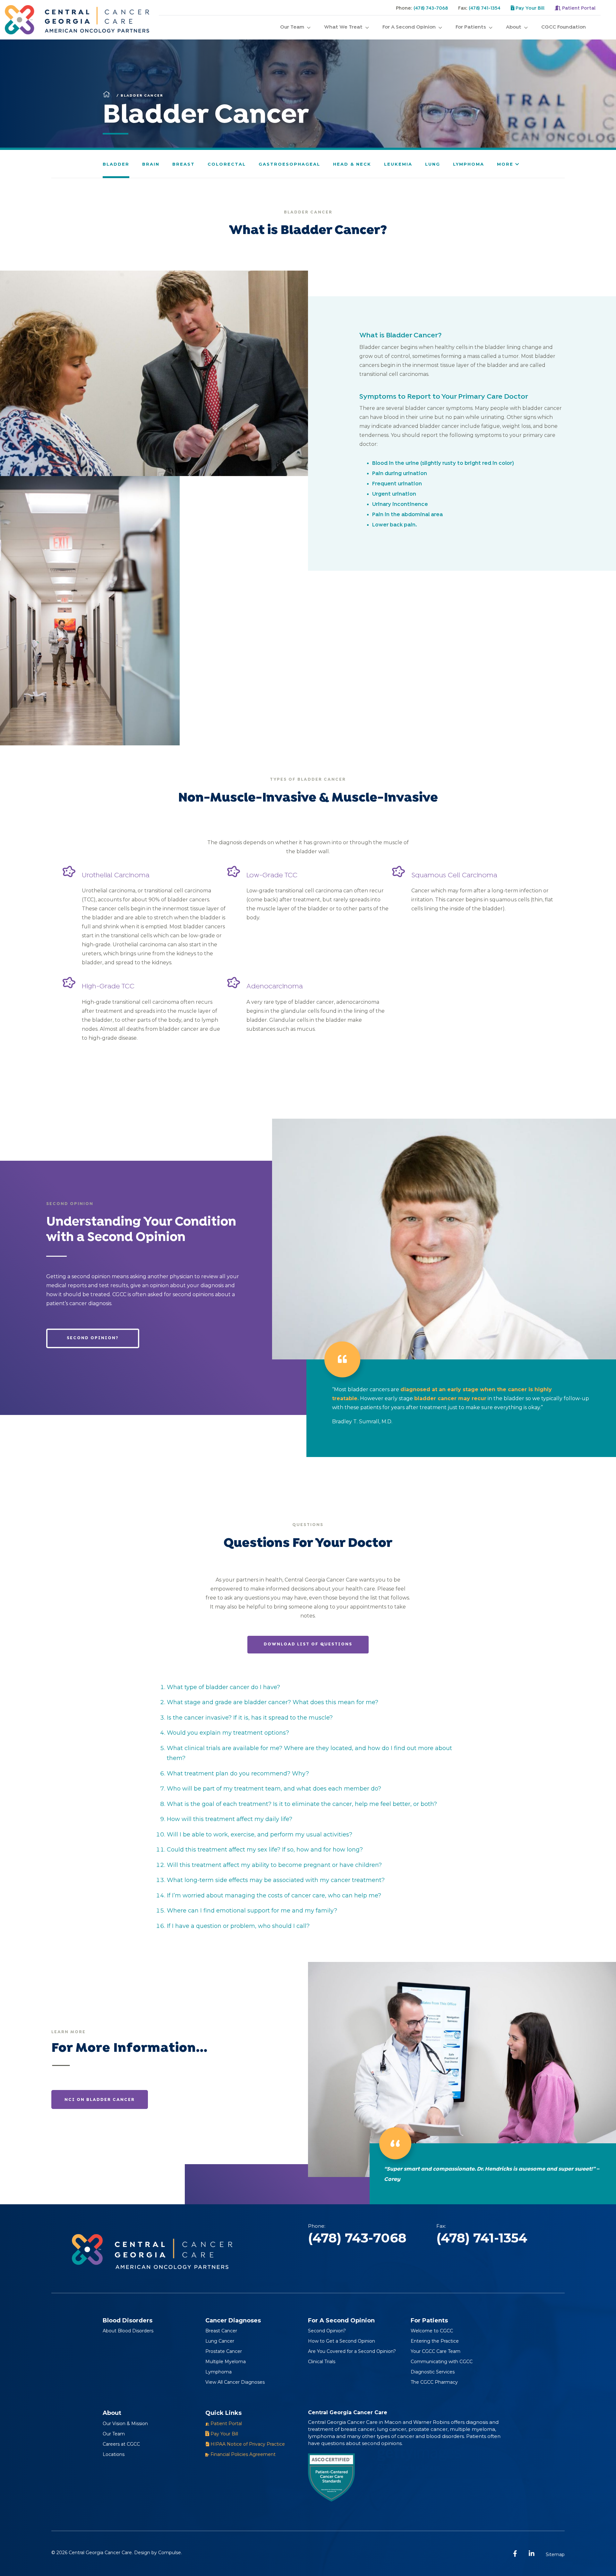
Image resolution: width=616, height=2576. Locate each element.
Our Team (292, 27)
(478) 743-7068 (431, 8)
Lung (433, 164)
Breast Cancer (221, 2331)
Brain (151, 164)
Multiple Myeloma (226, 2362)
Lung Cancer (220, 2341)
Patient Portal (578, 8)
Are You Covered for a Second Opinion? (352, 2351)
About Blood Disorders (128, 2331)
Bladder (116, 164)
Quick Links (223, 2413)
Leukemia (398, 164)
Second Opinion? (93, 1338)
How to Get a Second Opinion (342, 2341)
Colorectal (227, 164)
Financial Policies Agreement (242, 2454)
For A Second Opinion (409, 27)
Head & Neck (352, 164)
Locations (114, 2454)
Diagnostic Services (433, 2372)
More (506, 164)
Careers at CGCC (121, 2444)
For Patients (471, 27)
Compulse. (170, 2553)
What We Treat (343, 27)
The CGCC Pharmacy (434, 2382)
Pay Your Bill (529, 8)
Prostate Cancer (224, 2351)
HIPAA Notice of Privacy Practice (247, 2444)
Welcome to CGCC (432, 2331)
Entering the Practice (435, 2341)
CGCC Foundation (564, 27)
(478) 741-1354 (485, 8)
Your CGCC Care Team (436, 2351)
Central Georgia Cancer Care (100, 2553)
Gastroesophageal (289, 164)
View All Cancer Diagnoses (235, 2382)
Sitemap (555, 2554)
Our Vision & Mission (125, 2424)
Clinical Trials (322, 2362)
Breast (184, 164)
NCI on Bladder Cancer (100, 2100)
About (514, 27)
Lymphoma (469, 164)
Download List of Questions (308, 1644)
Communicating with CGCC (442, 2362)
